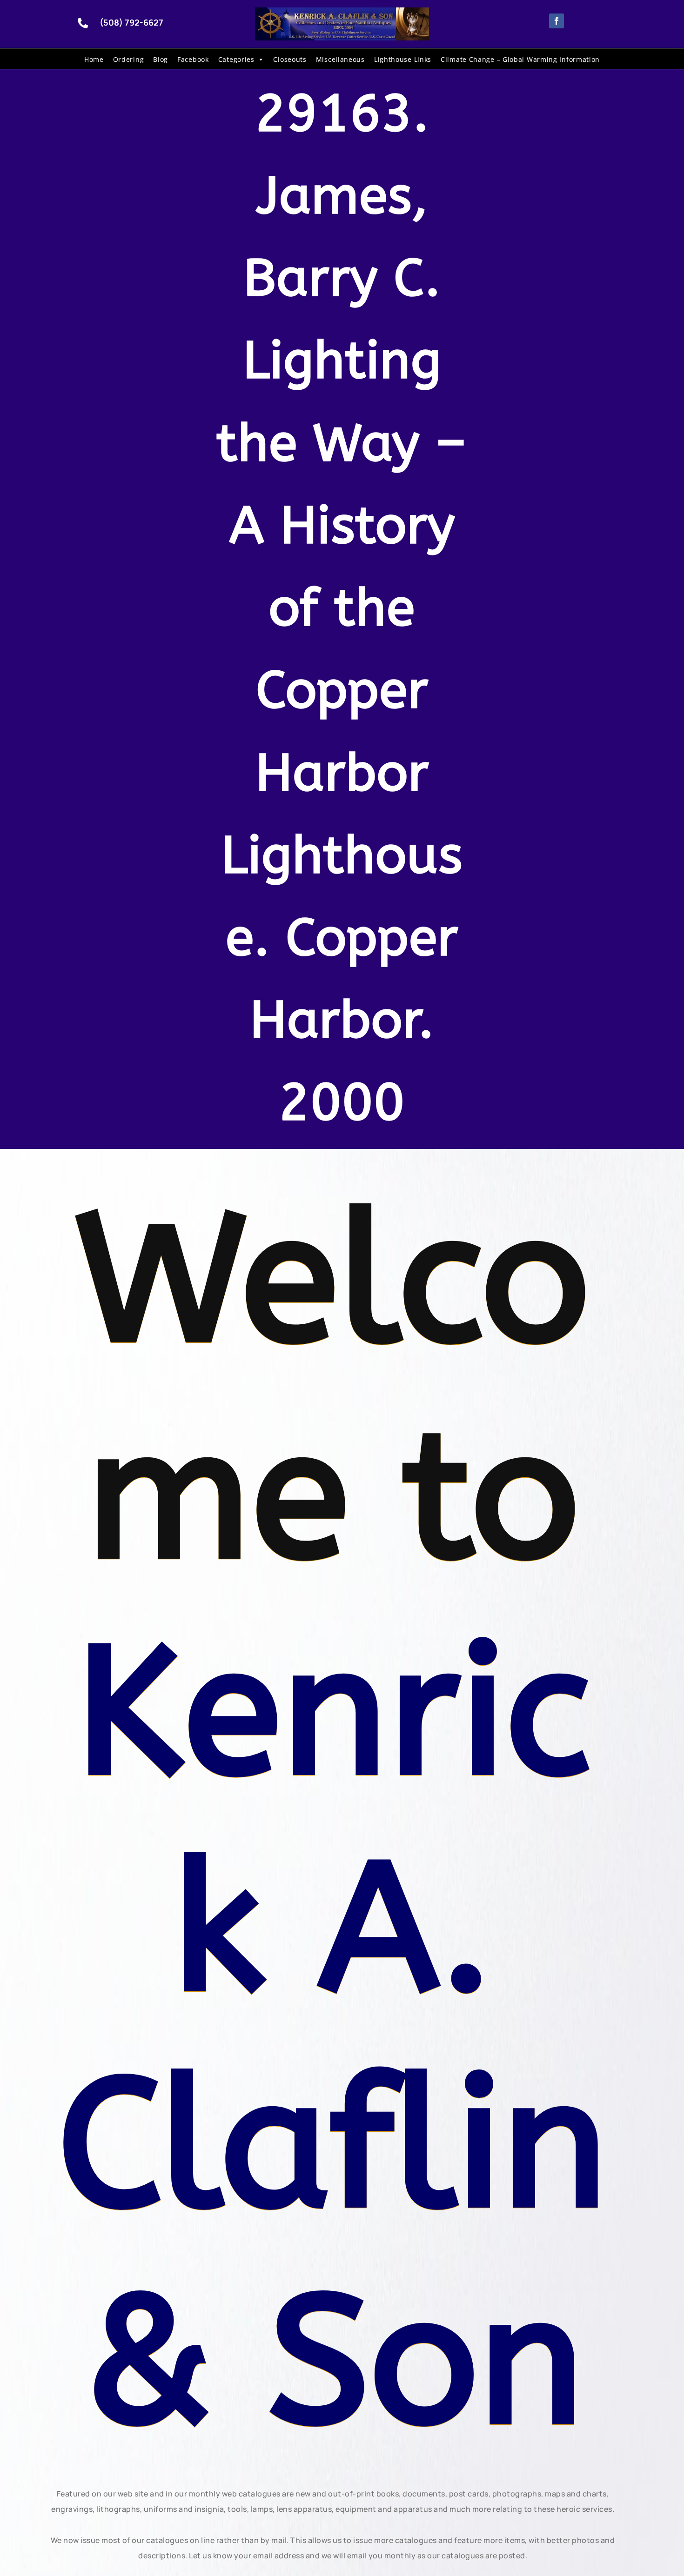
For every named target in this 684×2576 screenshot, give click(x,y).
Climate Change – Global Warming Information (520, 59)
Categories (236, 59)
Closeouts (290, 59)
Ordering (129, 59)
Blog (161, 59)
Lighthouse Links (403, 59)
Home (94, 59)
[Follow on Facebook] (557, 21)
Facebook (193, 59)
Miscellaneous (340, 59)
